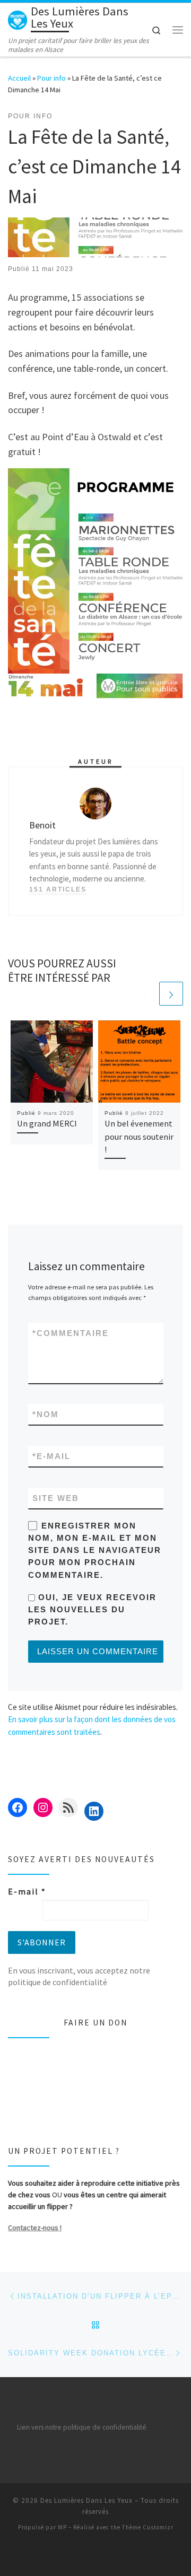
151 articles (58, 889)
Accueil (19, 78)
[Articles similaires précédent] (146, 994)
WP (62, 2527)
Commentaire (71, 1333)
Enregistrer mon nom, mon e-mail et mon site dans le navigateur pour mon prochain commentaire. (95, 1550)
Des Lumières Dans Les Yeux (86, 2500)
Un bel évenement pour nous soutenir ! (139, 1136)
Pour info (51, 78)
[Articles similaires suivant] (171, 994)
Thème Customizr (148, 2527)
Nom (46, 1414)
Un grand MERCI (47, 1123)
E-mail (51, 1456)
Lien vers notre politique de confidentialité (82, 2427)
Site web (56, 1498)
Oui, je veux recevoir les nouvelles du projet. (92, 1610)
